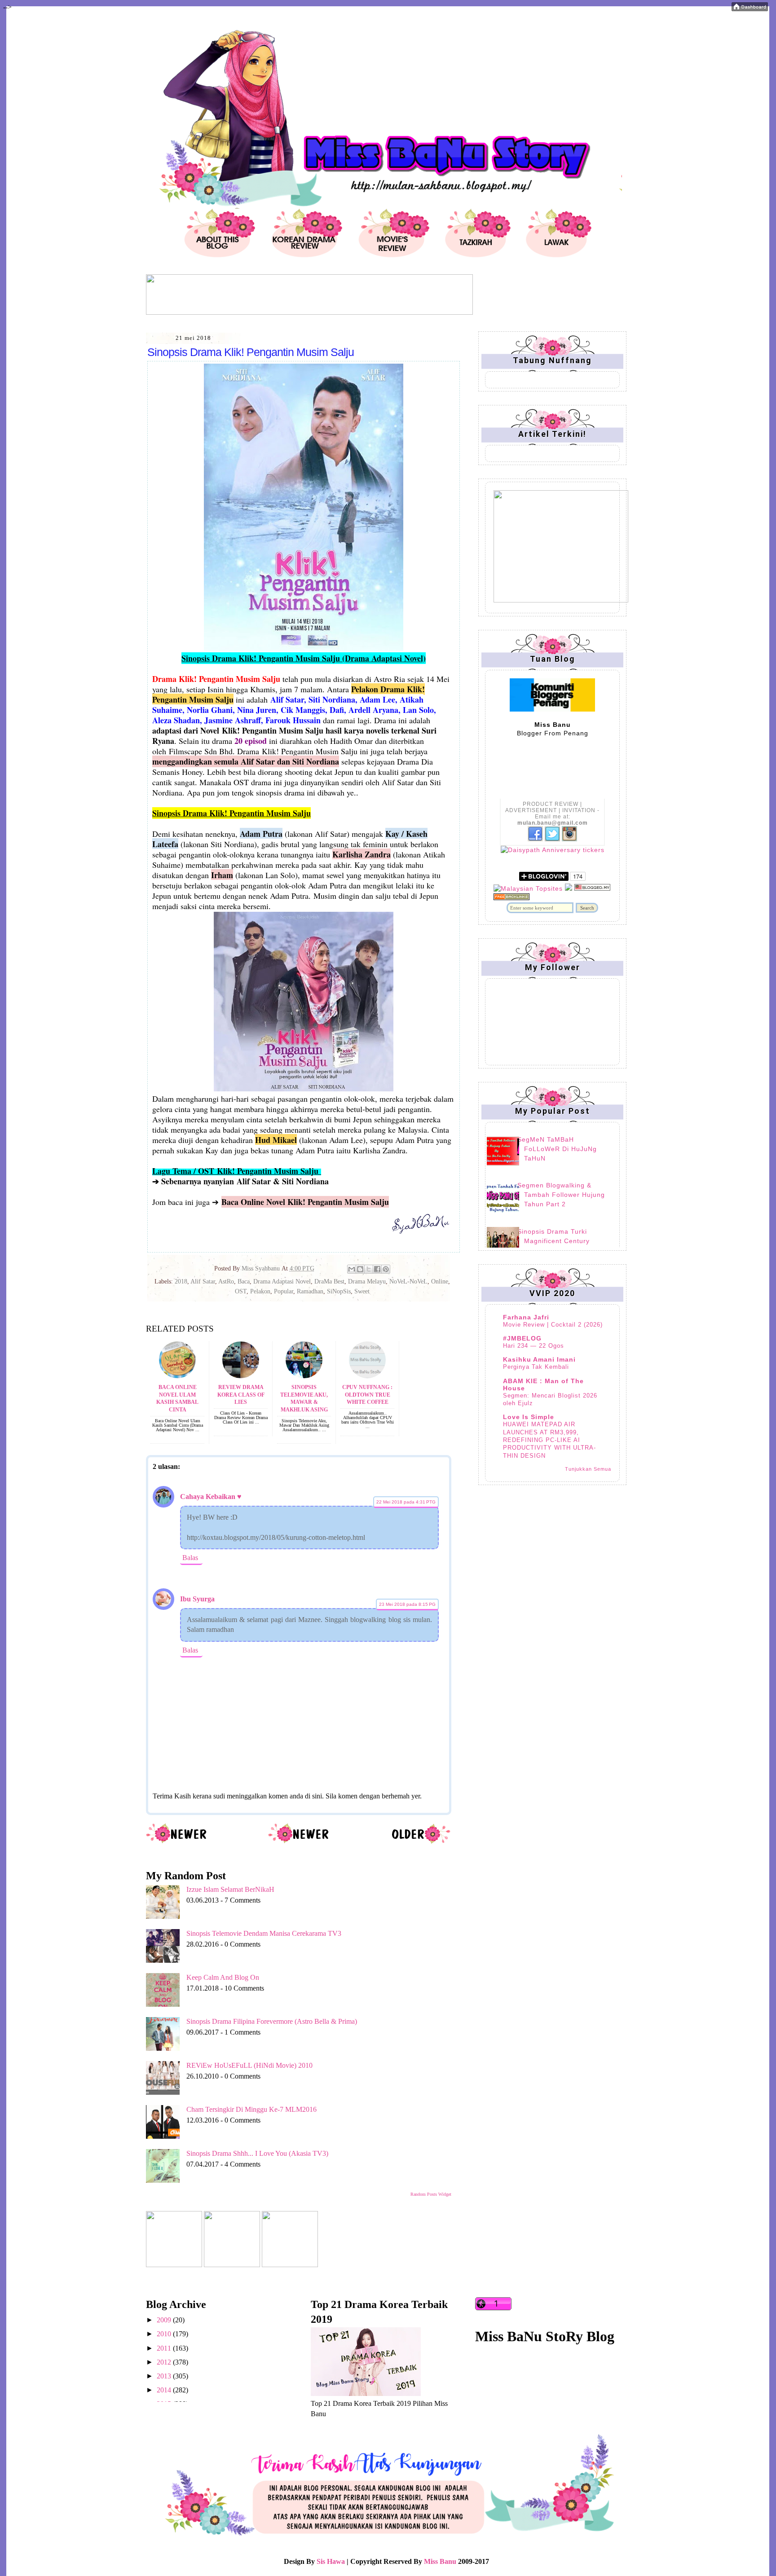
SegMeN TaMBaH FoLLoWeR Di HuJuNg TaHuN (557, 1149)
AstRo (226, 1281)
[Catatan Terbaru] (177, 1842)
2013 (165, 2376)
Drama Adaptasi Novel (282, 1281)
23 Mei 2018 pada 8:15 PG (407, 1604)
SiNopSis (339, 1291)
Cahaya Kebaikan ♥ (211, 1497)
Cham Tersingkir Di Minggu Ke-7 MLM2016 (251, 2109)
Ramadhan (310, 1291)
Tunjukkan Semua (588, 1469)
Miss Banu (440, 2561)
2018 (181, 1281)
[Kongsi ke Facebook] (377, 1269)
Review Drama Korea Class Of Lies (241, 1395)
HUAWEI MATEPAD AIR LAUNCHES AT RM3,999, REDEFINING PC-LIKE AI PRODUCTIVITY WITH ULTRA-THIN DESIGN (549, 1440)
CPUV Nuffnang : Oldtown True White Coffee (367, 1395)
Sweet (362, 1291)
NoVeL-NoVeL (408, 1281)
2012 (165, 2362)
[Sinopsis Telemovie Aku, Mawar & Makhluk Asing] (304, 1376)
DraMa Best (329, 1281)
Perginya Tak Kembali (536, 1367)
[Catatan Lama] (421, 1842)
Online (440, 1281)
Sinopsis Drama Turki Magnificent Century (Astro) (553, 1241)
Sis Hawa (331, 2561)
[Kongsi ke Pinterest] (386, 1269)
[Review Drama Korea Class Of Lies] (241, 1376)
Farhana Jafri (526, 1317)
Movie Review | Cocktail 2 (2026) (553, 1325)
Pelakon (260, 1291)
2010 (165, 2334)
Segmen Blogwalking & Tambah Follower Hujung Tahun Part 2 (561, 1195)
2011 (165, 2348)
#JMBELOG (522, 1338)
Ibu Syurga (197, 1599)
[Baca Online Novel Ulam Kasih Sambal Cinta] (177, 1376)
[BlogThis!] (360, 1269)
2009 (165, 2320)
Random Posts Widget (431, 2194)
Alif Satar (203, 1281)
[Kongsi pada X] (369, 1269)
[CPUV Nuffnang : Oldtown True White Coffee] (367, 1376)
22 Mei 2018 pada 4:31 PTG (406, 1502)
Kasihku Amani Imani (539, 1359)
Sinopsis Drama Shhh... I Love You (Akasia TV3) (257, 2153)
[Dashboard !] (750, 9)
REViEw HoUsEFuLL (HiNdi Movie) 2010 (249, 2065)
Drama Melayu (367, 1281)
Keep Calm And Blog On (223, 1977)
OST (241, 1291)
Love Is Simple (529, 1417)
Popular (284, 1291)
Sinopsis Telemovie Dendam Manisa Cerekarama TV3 (264, 1933)
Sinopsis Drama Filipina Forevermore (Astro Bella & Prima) (272, 2021)
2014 (165, 2390)
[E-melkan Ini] (352, 1269)
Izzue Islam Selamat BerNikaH (230, 1889)
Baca (244, 1281)
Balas (190, 1558)
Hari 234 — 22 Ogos (533, 1346)
